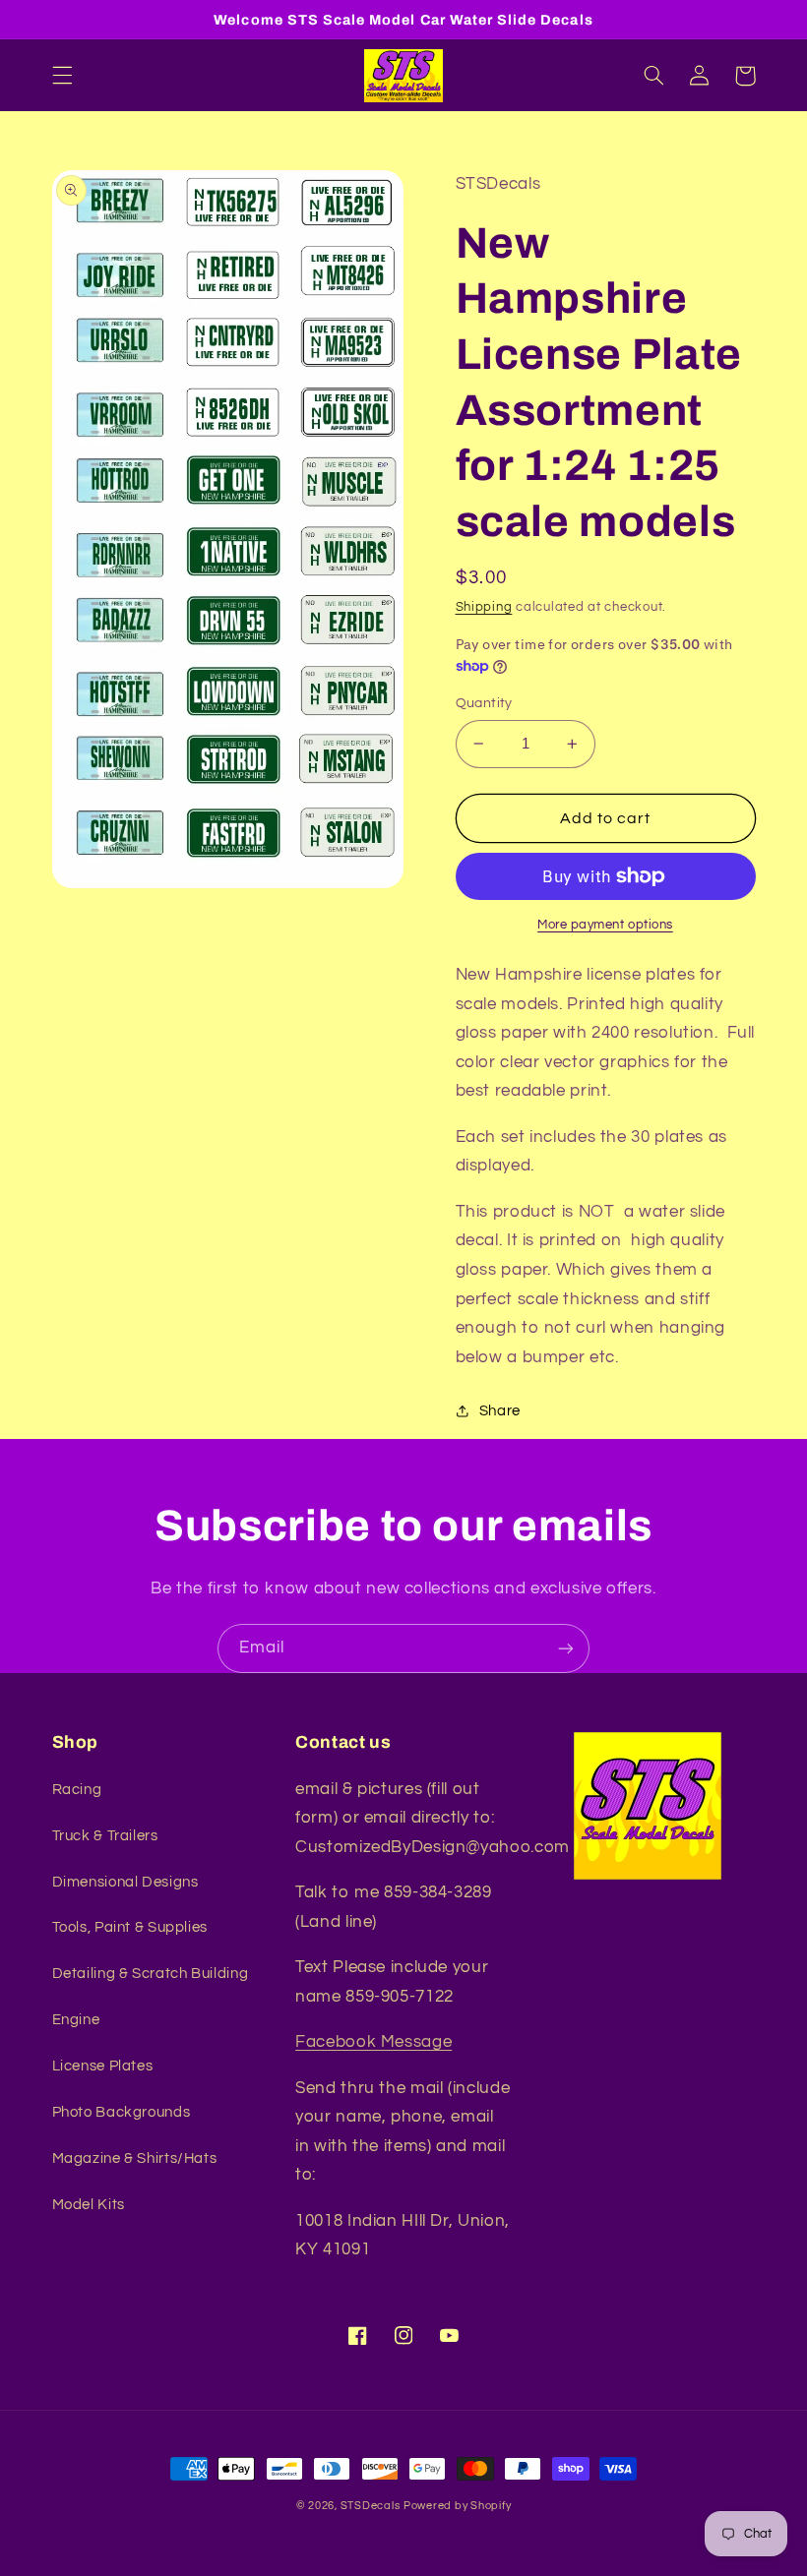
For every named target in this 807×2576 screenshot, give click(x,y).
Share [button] (500, 1411)
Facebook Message (373, 2042)
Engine (76, 2020)
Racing (77, 1790)
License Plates (103, 2066)
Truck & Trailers (105, 1836)
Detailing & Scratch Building (151, 1974)
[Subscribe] (566, 1648)
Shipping (484, 607)
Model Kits (89, 2205)
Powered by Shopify (457, 2506)
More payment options (605, 925)
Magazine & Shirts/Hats (135, 2158)
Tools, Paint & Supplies (130, 1927)
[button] (62, 76)
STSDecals (371, 2506)
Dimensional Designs (125, 1882)
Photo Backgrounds (122, 2112)
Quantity (484, 703)
